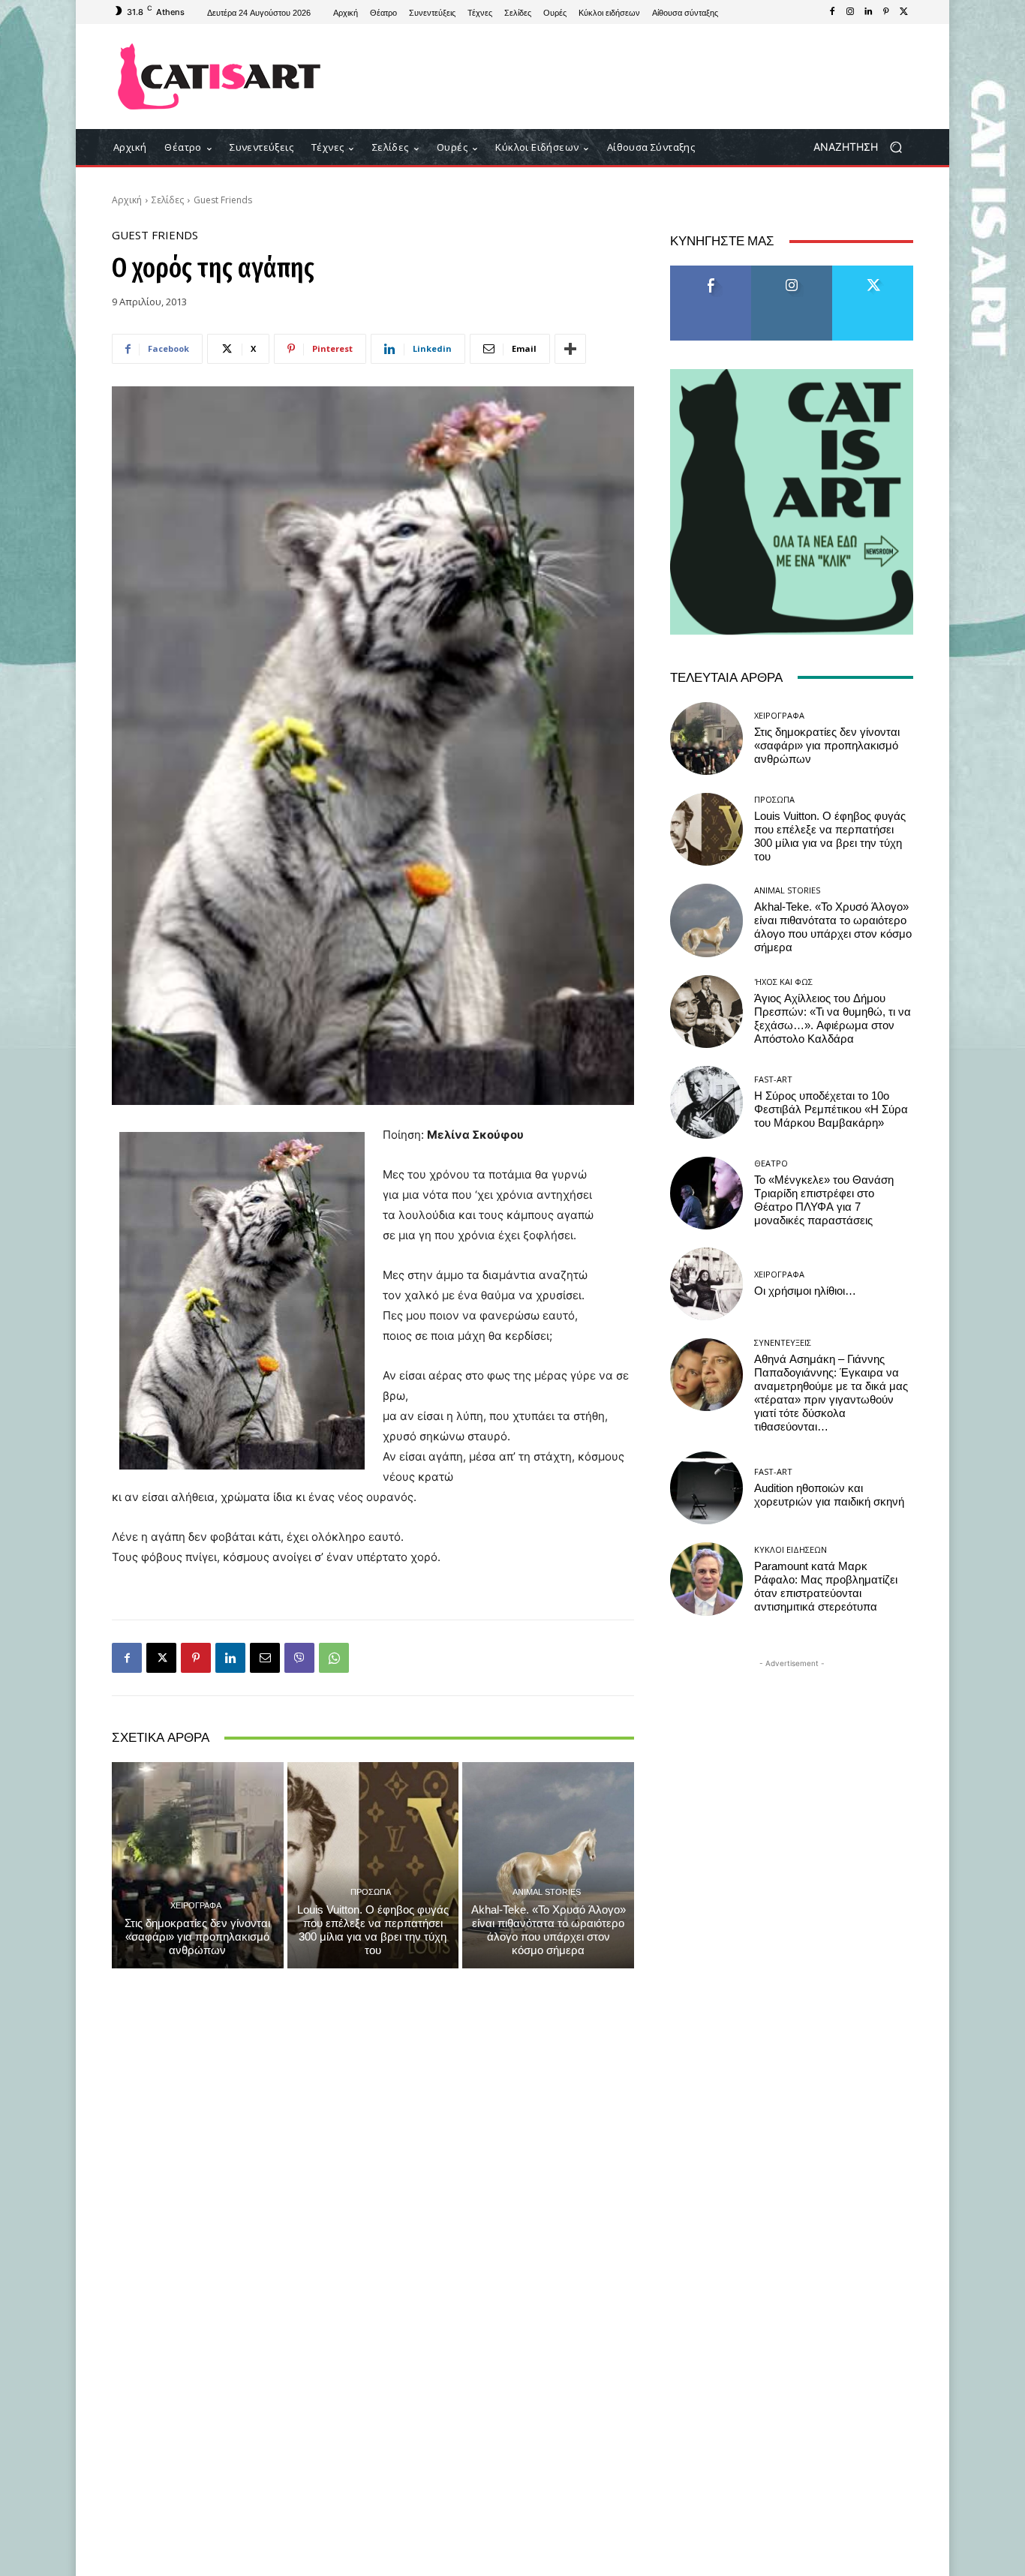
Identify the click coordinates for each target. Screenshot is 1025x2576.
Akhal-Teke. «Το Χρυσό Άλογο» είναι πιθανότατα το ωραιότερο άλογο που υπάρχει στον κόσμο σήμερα (549, 1930)
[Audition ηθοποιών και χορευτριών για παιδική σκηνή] (706, 1488)
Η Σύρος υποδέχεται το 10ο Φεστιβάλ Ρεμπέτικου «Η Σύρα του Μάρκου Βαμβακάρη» (831, 1109)
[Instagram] (850, 12)
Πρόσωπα (371, 1891)
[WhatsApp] (334, 1658)
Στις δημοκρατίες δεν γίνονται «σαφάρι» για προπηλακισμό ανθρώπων (197, 1937)
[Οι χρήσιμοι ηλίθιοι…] (706, 1284)
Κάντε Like (711, 271)
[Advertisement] (636, 77)
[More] (570, 349)
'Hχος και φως (783, 982)
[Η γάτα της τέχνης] (219, 77)
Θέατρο (771, 1163)
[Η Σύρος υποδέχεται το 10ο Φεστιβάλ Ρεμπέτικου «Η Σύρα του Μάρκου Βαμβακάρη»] (706, 1102)
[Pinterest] (886, 12)
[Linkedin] (868, 12)
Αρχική (127, 200)
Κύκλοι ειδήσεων (791, 1549)
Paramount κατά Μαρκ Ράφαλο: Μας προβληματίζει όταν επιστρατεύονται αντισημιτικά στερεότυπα (826, 1587)
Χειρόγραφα (196, 1905)
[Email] (265, 1658)
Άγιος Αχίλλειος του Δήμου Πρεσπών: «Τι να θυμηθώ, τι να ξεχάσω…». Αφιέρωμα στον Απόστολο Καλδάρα (833, 1019)
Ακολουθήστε (792, 271)
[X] (904, 12)
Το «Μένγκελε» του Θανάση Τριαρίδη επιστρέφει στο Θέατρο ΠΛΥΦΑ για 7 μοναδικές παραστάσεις (824, 1200)
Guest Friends (223, 200)
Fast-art (773, 1079)
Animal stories (547, 1891)
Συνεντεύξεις (783, 1342)
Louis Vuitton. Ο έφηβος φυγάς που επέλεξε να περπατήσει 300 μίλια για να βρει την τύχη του (373, 1930)
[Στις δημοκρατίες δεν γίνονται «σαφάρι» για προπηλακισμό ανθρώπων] (198, 1865)
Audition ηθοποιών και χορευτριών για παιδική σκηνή (829, 1495)
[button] (863, 147)
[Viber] (299, 1658)
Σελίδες (168, 200)
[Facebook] (832, 12)
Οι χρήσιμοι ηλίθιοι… (805, 1291)
